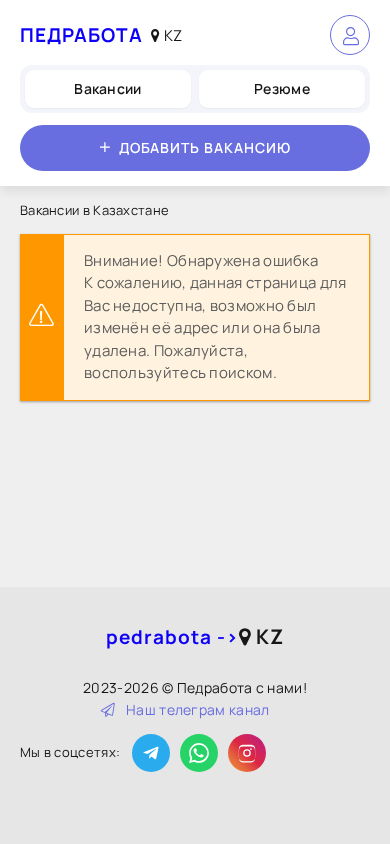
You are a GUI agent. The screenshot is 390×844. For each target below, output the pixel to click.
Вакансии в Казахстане (94, 210)
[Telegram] (151, 753)
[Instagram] (247, 753)
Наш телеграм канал (197, 709)
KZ (171, 35)
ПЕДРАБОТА (81, 35)
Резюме (282, 88)
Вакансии (107, 88)
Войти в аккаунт (350, 35)
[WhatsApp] (199, 753)
